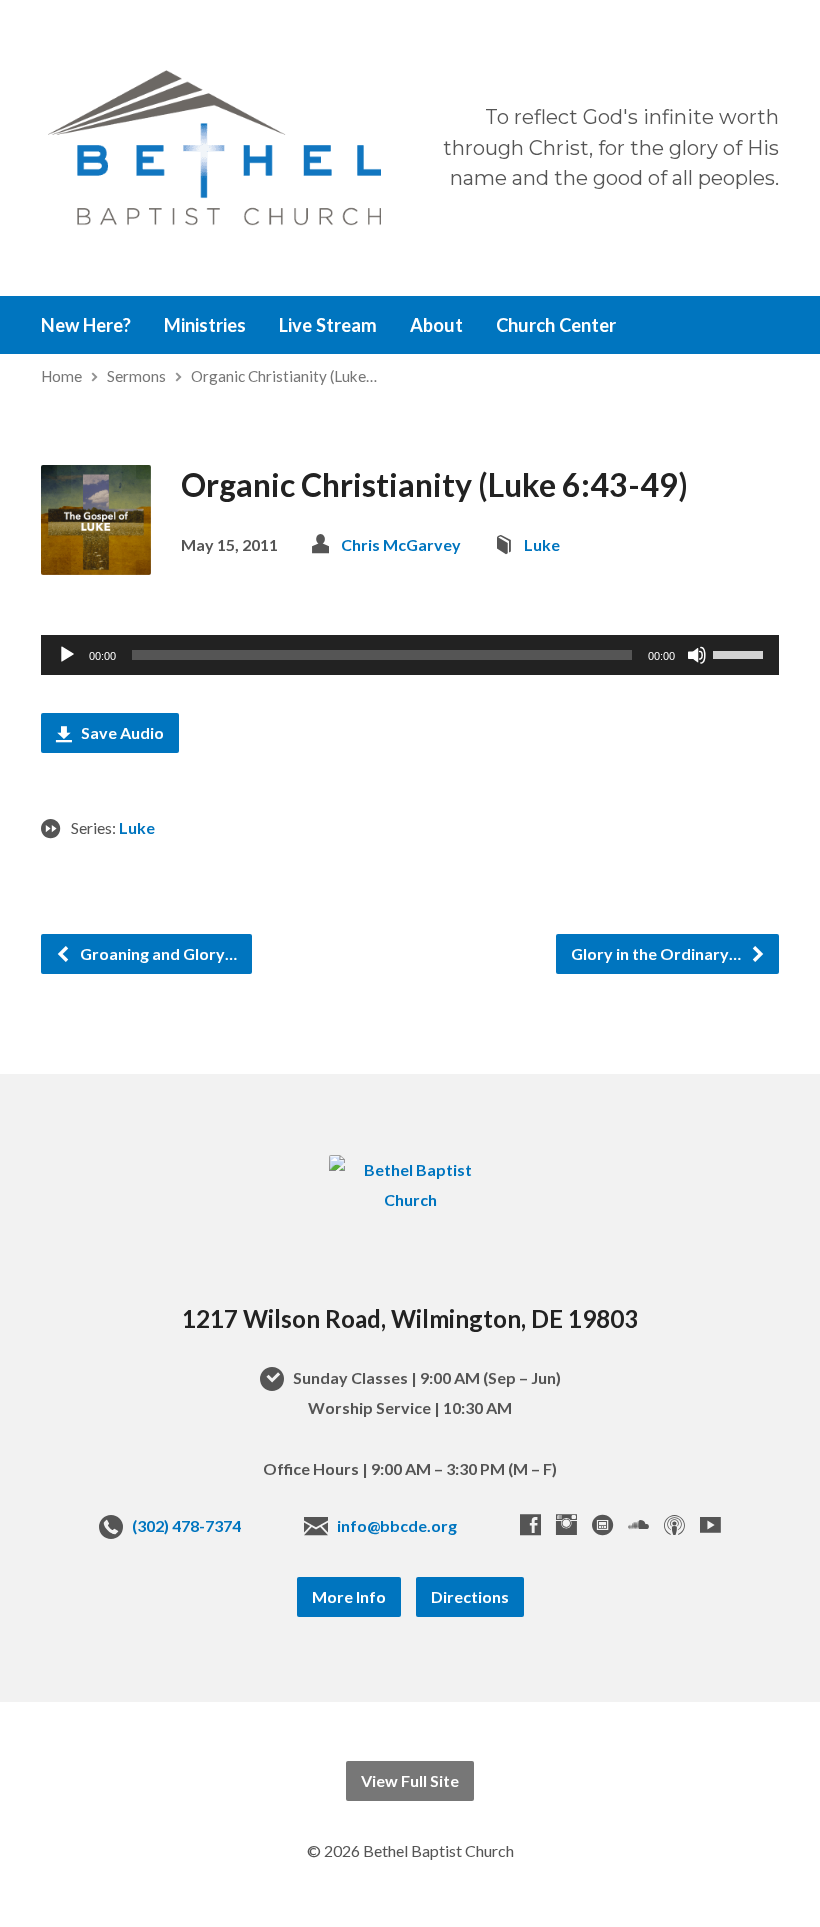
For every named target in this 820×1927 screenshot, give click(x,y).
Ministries (205, 325)
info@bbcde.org (397, 1525)
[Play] (67, 655)
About (436, 325)
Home (61, 376)
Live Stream (328, 325)
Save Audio (121, 732)
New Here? (86, 325)
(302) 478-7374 (186, 1525)
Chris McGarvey (401, 544)
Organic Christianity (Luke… (284, 376)
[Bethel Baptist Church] (410, 1199)
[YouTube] (710, 1524)
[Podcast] (674, 1524)
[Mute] (697, 655)
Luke (542, 544)
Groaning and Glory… (157, 953)
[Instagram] (566, 1524)
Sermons (136, 376)
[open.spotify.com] (602, 1524)
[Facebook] (530, 1524)
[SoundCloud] (638, 1524)
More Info (349, 1596)
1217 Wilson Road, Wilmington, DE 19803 (410, 1318)
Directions (470, 1596)
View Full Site (410, 1780)
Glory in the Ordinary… (657, 953)
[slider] (741, 653)
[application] (410, 655)
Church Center (556, 325)
